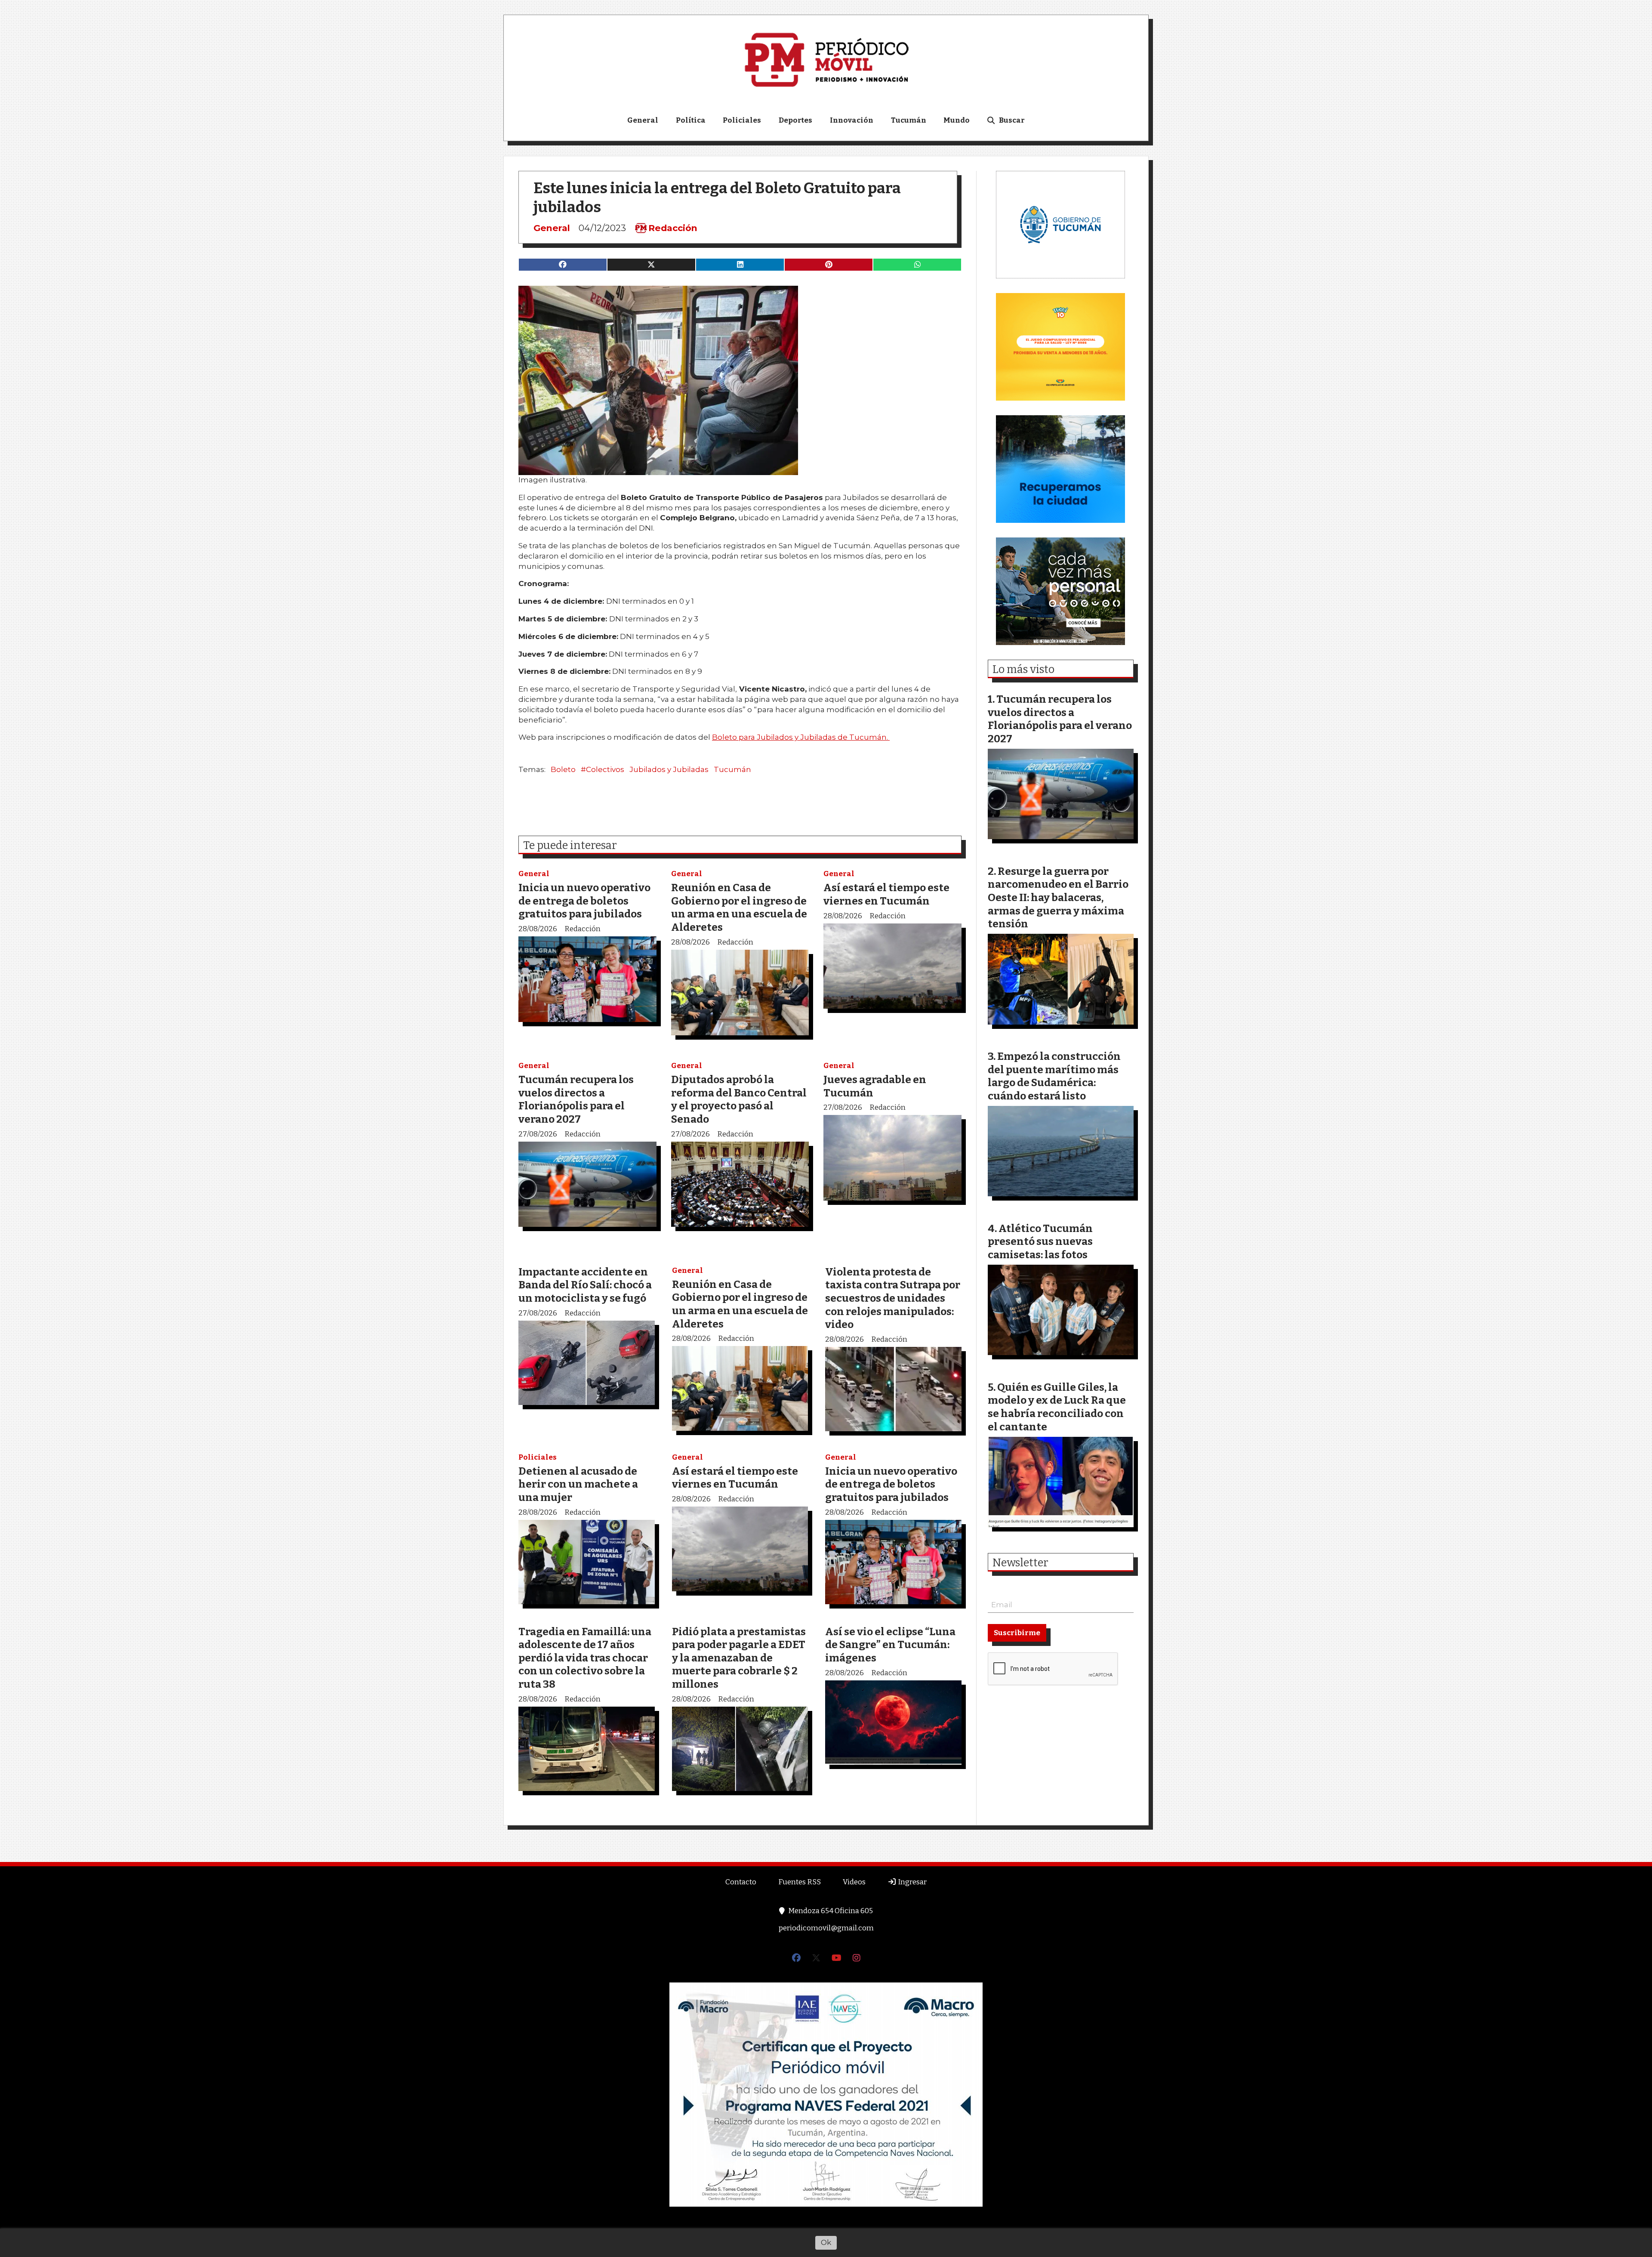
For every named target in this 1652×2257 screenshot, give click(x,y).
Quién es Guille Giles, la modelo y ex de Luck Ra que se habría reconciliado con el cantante (1057, 1407)
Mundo (957, 120)
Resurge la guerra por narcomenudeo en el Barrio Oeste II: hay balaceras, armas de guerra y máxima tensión (1058, 897)
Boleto (563, 769)
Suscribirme (1017, 1633)
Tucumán (909, 120)
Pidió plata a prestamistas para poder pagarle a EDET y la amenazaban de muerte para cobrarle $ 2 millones (739, 1658)
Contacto (741, 1882)
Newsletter (1020, 1563)
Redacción (673, 228)
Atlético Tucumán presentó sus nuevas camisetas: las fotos (1040, 1241)
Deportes (795, 120)
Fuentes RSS (800, 1882)
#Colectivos (603, 769)
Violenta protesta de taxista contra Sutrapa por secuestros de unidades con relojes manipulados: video (893, 1298)
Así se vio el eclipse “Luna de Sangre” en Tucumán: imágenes (890, 1645)
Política (691, 120)
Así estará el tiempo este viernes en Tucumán (886, 894)
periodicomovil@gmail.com (826, 1928)
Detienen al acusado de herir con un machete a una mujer (578, 1484)
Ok (826, 2242)
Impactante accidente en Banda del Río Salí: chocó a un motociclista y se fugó (585, 1285)
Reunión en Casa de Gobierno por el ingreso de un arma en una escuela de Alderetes (739, 907)
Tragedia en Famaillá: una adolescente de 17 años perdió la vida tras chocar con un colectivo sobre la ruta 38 (585, 1658)
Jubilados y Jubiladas (669, 769)
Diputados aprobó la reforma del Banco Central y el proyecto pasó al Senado (739, 1099)
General (643, 120)
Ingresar (912, 1882)
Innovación (852, 120)
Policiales (742, 120)
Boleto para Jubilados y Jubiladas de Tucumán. (801, 737)
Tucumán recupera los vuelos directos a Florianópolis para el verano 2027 (576, 1099)
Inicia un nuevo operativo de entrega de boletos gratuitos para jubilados (584, 901)
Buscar (1012, 120)
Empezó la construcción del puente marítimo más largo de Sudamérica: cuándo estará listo (1054, 1076)
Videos (854, 1882)
